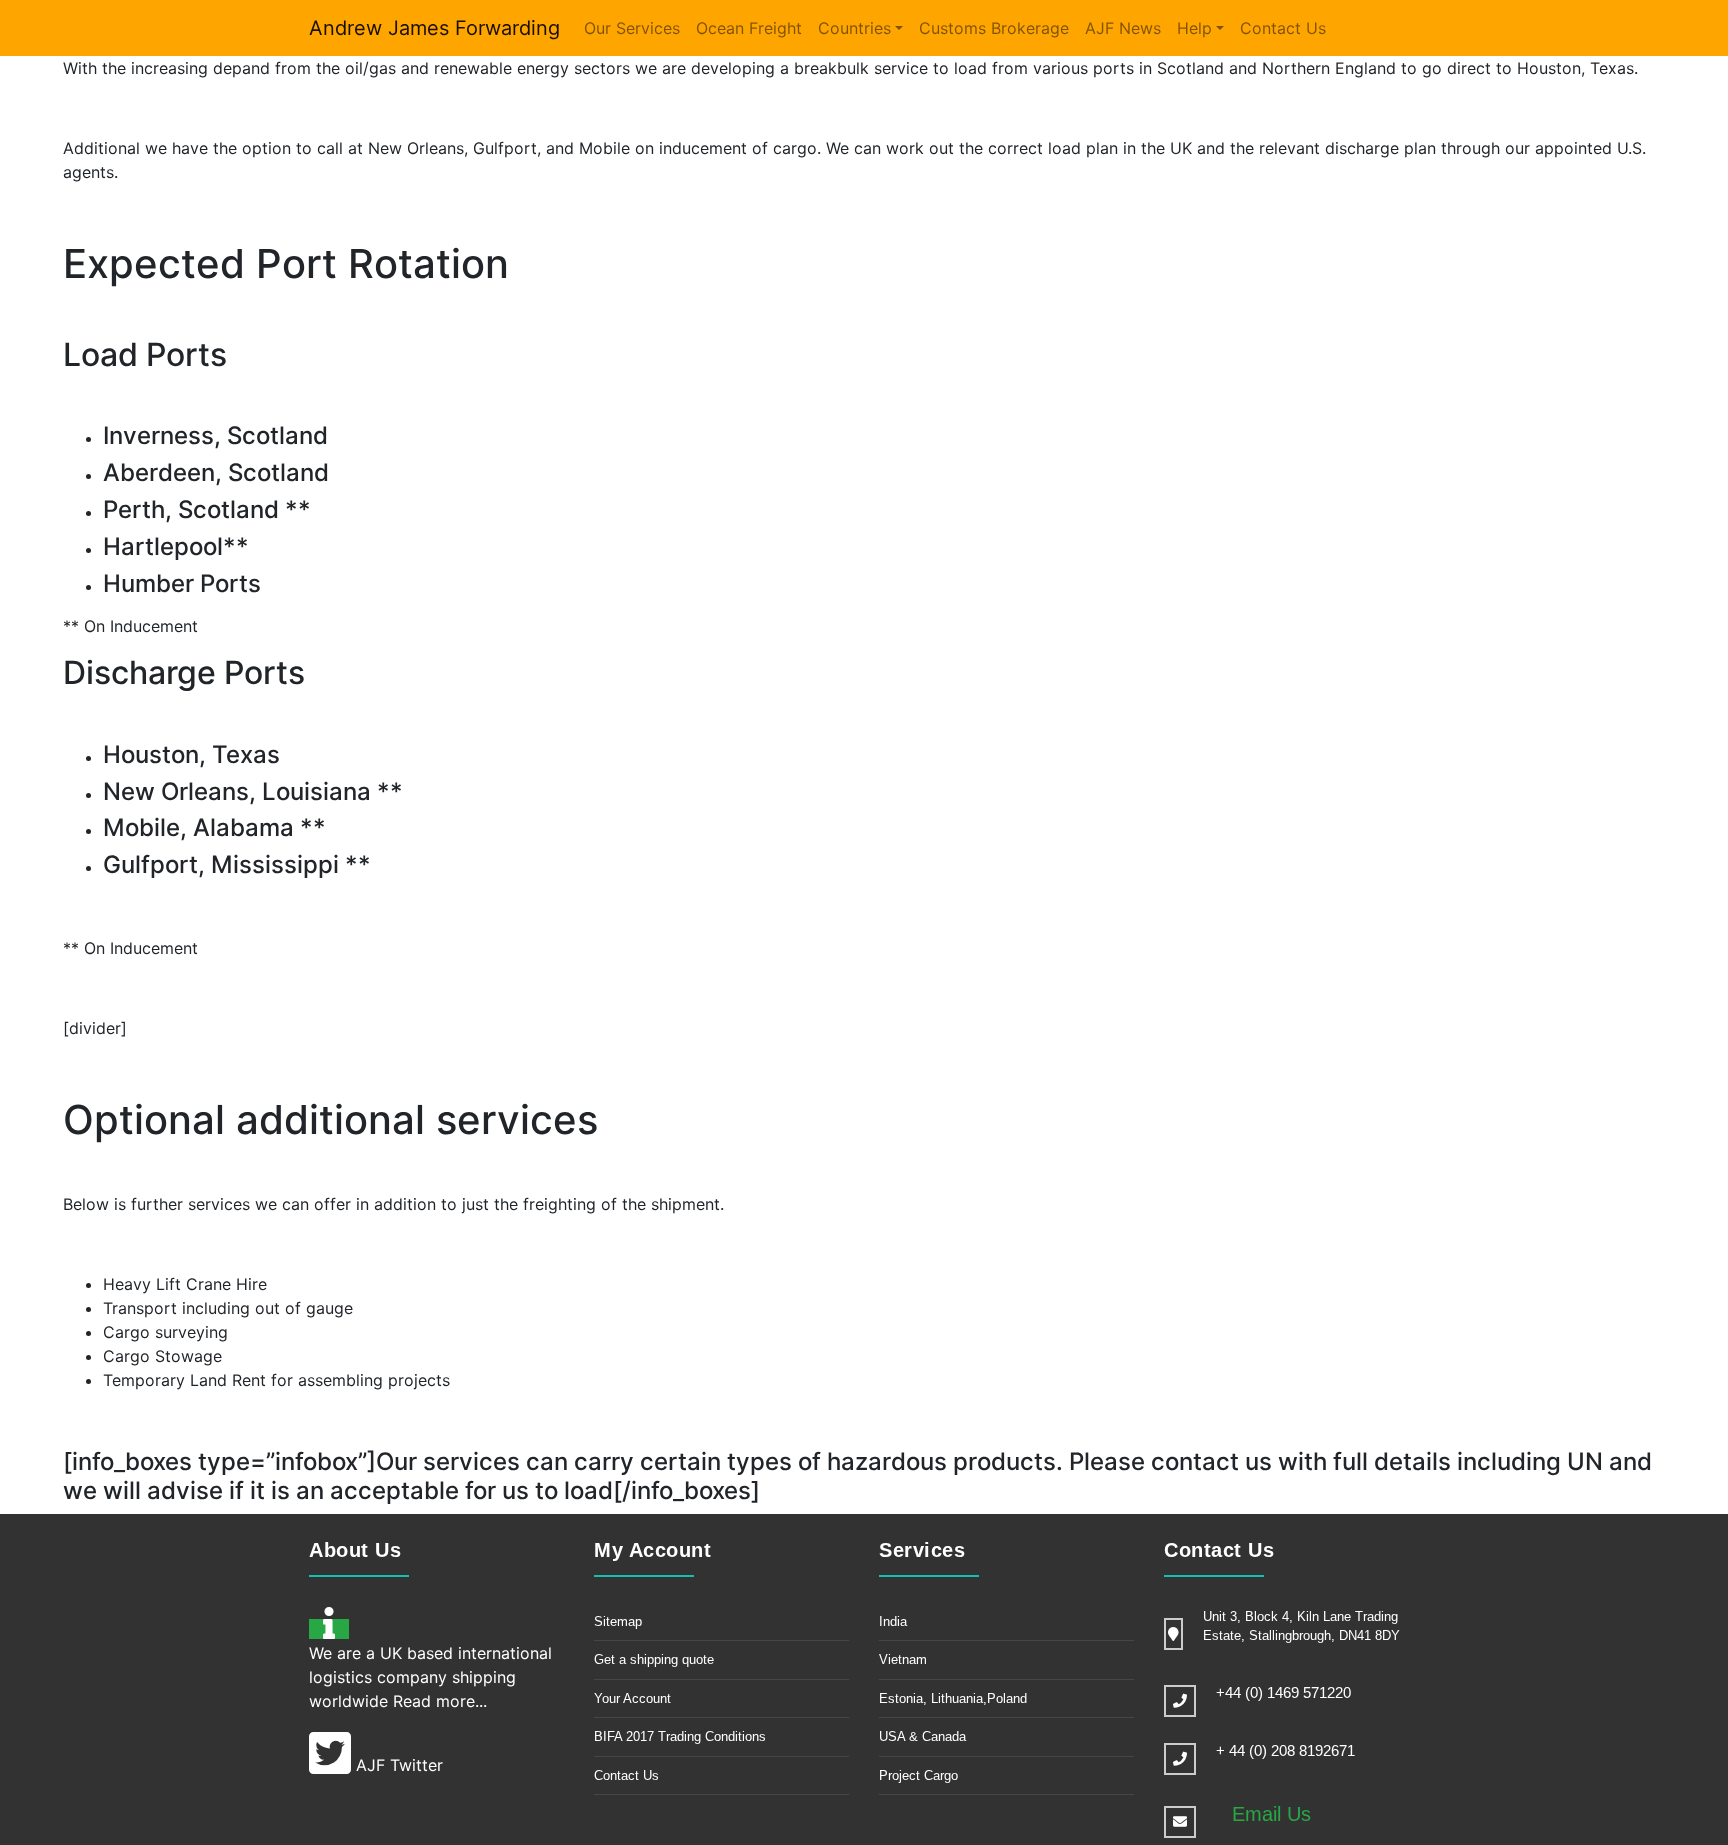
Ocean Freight (749, 28)
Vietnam (903, 1659)
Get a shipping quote (654, 1659)
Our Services (632, 28)
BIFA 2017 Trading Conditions (680, 1736)
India (893, 1621)
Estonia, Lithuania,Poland (953, 1698)
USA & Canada (922, 1736)
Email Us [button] (1271, 1814)
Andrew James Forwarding (434, 28)
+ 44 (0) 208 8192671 (1285, 1750)
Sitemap (618, 1621)
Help (1194, 28)
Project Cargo (918, 1775)
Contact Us (1283, 28)
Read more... (440, 1701)
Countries (854, 28)
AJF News (1123, 28)
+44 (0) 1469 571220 (1283, 1692)
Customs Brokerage (994, 28)
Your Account (632, 1698)
